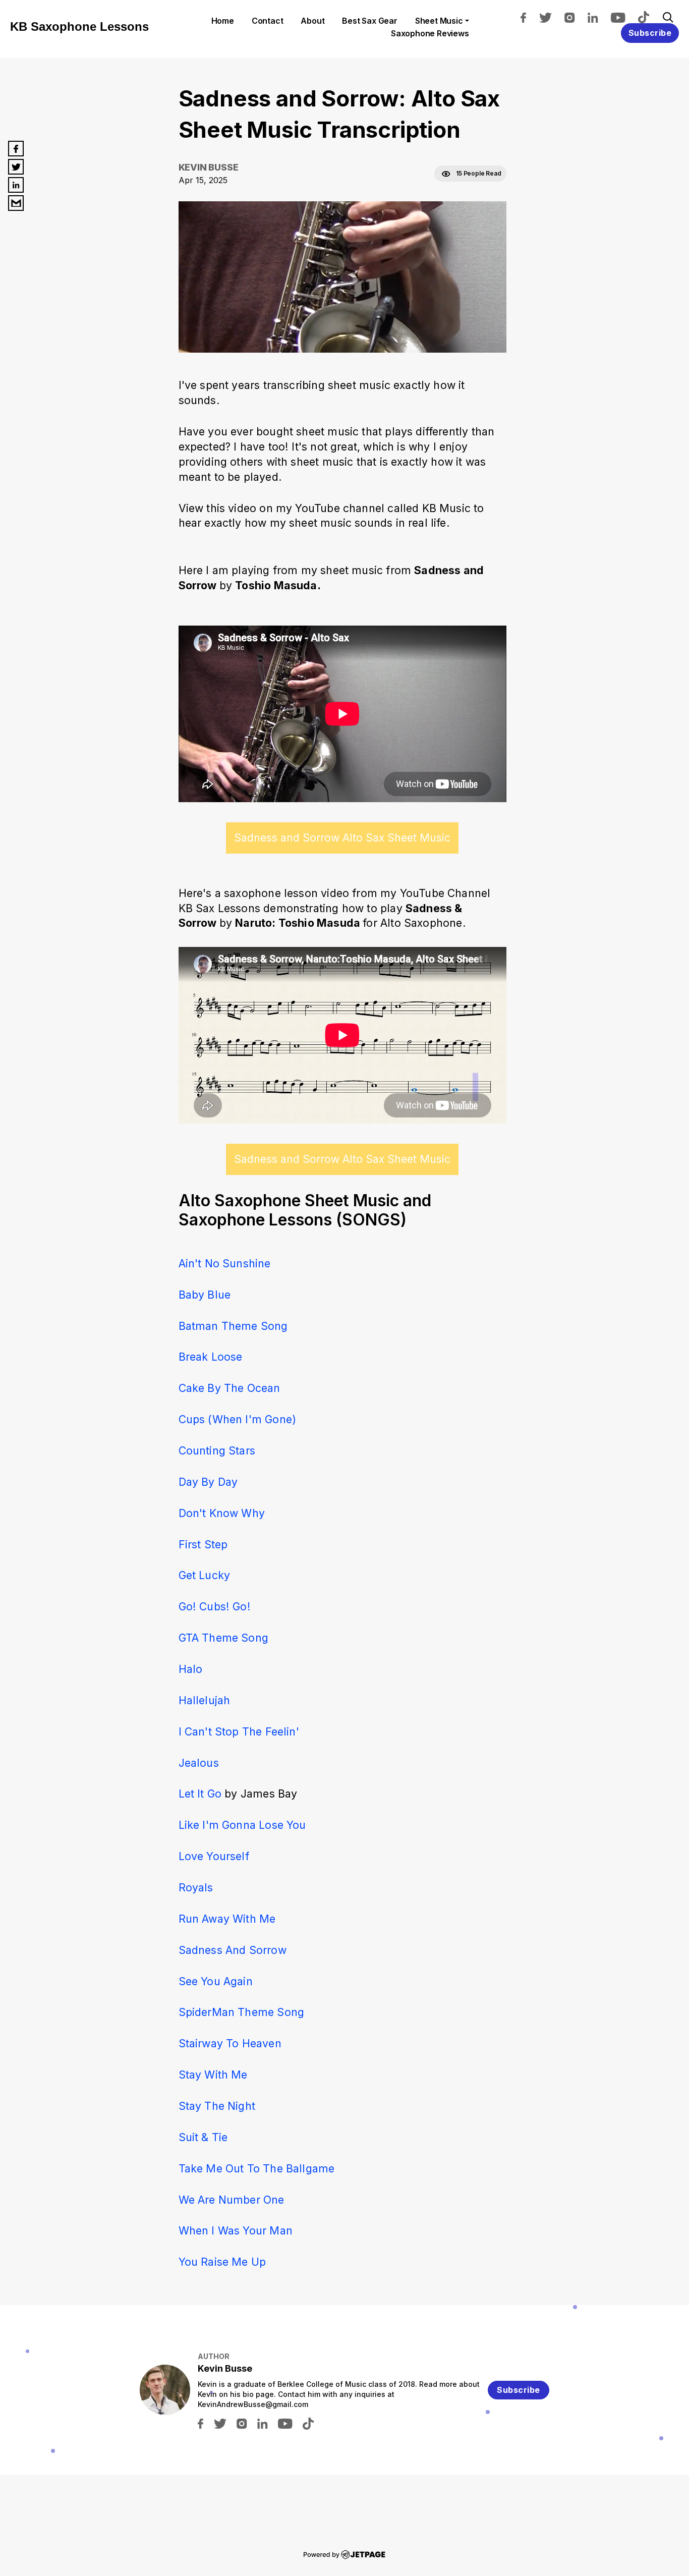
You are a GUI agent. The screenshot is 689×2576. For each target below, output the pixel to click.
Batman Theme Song (233, 1326)
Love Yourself (214, 1856)
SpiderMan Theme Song (242, 2012)
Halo (191, 1669)
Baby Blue (205, 1295)
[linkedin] (598, 17)
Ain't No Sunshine (225, 1263)
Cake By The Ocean (229, 1388)
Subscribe (650, 33)
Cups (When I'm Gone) (238, 1419)
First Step (203, 1544)
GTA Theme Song (224, 1638)
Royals (196, 1887)
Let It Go (200, 1794)
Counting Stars (217, 1450)
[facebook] (528, 17)
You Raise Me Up (222, 2262)
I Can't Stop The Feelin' (239, 1731)
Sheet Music (439, 21)
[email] (16, 203)
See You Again (216, 1981)
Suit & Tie (203, 2137)
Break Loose (211, 1357)
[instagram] (575, 17)
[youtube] (623, 17)
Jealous (199, 1763)
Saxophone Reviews (430, 33)
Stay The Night (217, 2106)
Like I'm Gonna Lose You (242, 1825)
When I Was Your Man (236, 2230)
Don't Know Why (222, 1513)
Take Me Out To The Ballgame (257, 2168)
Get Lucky (205, 1575)
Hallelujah (205, 1700)
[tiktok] (649, 17)
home (223, 21)
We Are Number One (232, 2200)
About (312, 21)
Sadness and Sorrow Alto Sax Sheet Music (342, 837)
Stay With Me (213, 2075)
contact (268, 21)
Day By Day (208, 1482)
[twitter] (550, 17)
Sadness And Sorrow (233, 1950)
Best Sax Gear (369, 21)
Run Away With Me (227, 1919)
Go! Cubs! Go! (215, 1606)
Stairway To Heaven (230, 2043)
